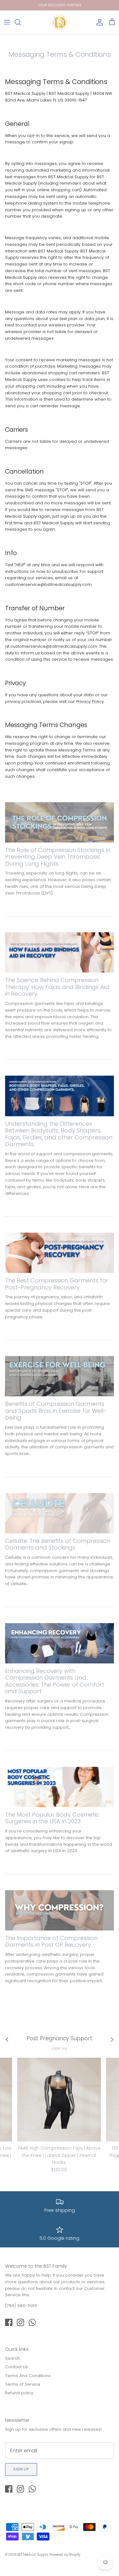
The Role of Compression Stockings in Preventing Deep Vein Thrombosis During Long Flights (58, 857)
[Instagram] (20, 2322)
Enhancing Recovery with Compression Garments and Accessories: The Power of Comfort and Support (55, 1681)
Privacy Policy (90, 701)
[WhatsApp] (32, 2322)
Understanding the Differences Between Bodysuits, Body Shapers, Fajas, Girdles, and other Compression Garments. (59, 1134)
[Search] (21, 22)
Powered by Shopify (65, 2555)
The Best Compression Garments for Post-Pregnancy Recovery (57, 1284)
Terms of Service (23, 2384)
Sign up (21, 2469)
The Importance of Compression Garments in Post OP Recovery (51, 1941)
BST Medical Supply (33, 2555)
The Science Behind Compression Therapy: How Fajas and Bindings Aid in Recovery (57, 987)
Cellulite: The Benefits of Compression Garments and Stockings (58, 1544)
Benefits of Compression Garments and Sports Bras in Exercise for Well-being (56, 1411)
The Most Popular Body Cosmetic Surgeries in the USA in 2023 (52, 1818)
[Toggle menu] (7, 22)
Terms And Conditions (28, 2376)
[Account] (98, 22)
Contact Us (17, 2367)
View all (60, 2048)
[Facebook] (9, 2322)
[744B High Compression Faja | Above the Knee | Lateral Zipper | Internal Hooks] (59, 2100)
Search (13, 2358)
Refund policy (19, 2393)
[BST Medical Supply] (60, 22)
